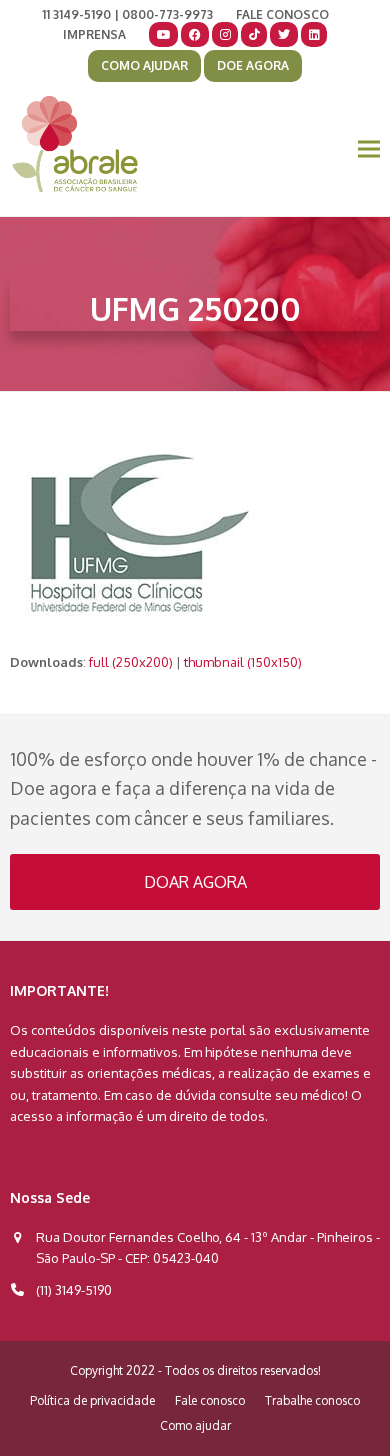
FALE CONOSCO (282, 14)
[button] (369, 149)
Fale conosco (210, 1400)
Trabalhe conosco (312, 1400)
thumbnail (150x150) (243, 662)
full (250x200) (131, 662)
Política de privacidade (92, 1400)
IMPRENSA (94, 34)
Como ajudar (195, 1425)
